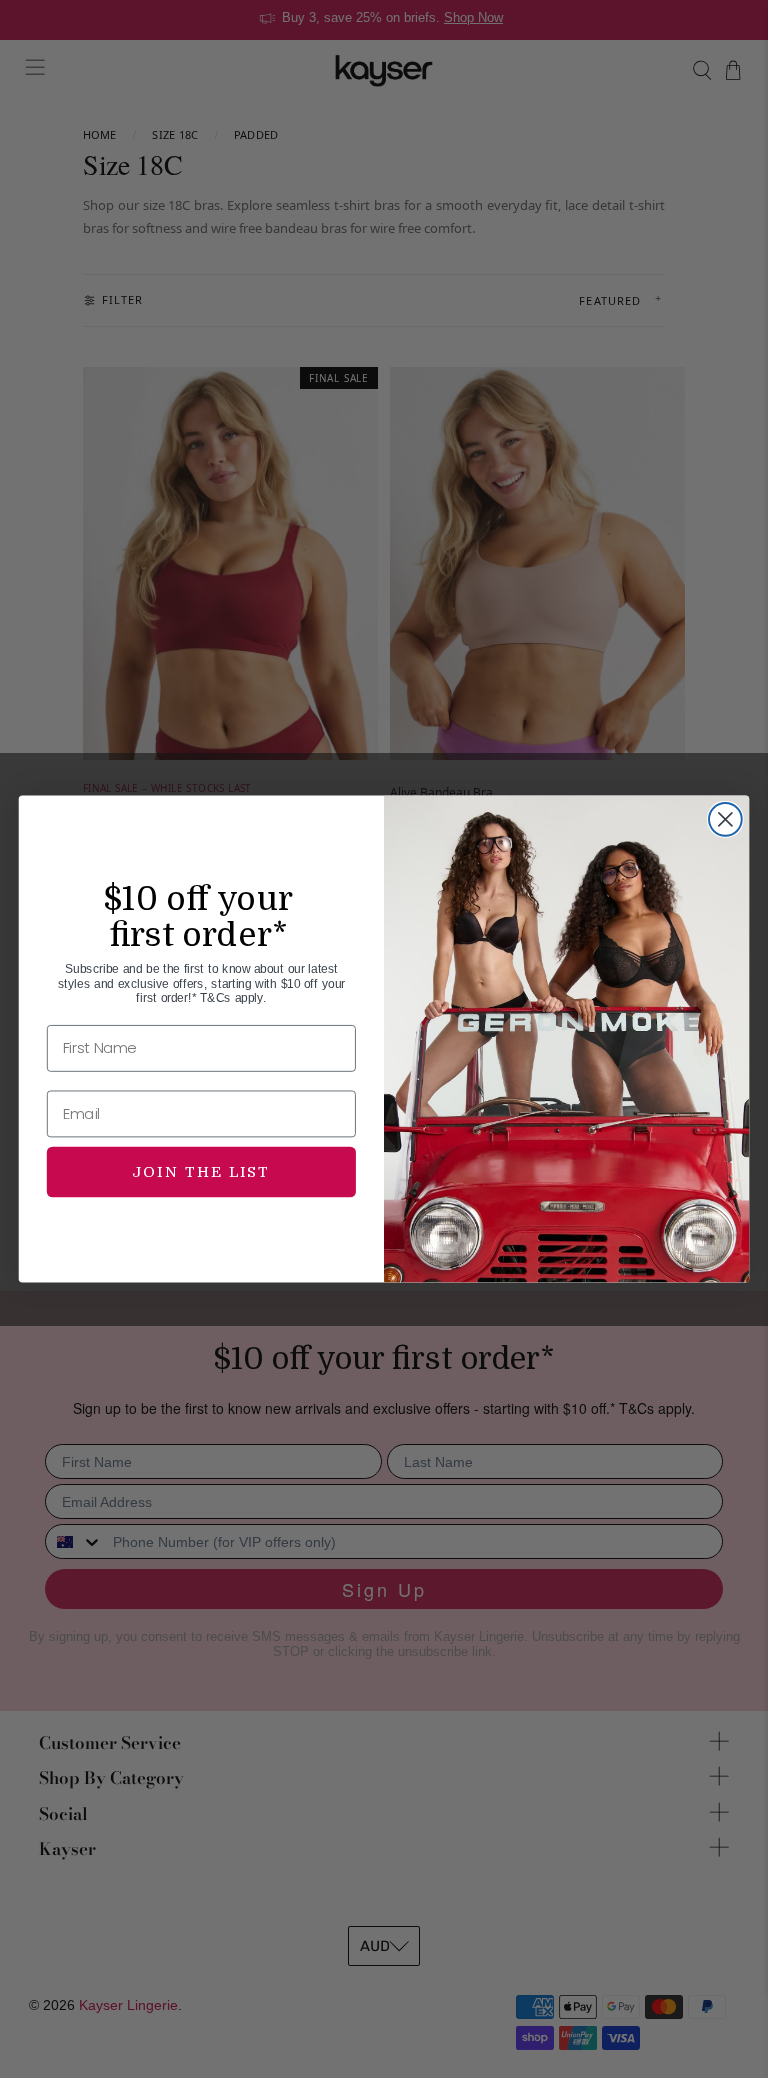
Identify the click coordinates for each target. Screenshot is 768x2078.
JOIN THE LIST (201, 1171)
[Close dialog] (725, 819)
